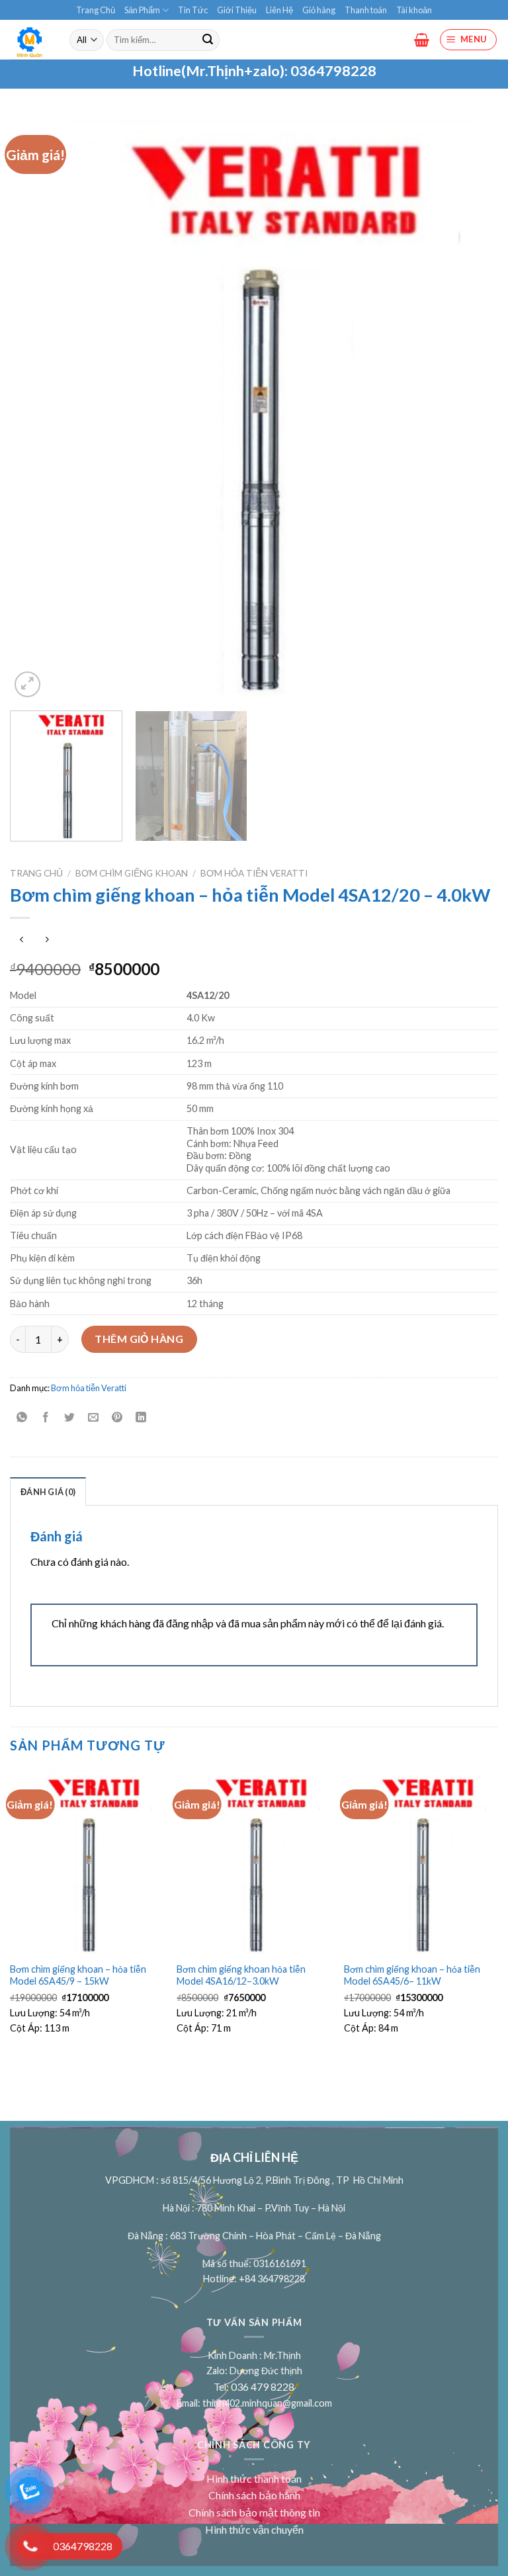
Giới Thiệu (237, 10)
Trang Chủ (96, 10)
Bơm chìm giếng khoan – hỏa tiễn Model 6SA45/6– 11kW (412, 1975)
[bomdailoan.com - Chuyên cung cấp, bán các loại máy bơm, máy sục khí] (30, 40)
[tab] (48, 1491)
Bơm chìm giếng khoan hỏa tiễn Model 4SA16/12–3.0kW (241, 1975)
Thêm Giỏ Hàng (139, 1339)
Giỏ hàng (319, 10)
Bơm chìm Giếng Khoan (132, 873)
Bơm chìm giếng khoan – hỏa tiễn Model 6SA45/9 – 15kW (78, 1975)
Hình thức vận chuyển (254, 2529)
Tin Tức (193, 10)
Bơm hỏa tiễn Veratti (254, 873)
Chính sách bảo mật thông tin (254, 2512)
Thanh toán (366, 10)
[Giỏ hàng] (422, 40)
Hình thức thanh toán (254, 2478)
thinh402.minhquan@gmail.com (267, 2403)
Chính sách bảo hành (254, 2495)
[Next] (472, 408)
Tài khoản (414, 10)
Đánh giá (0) (48, 1492)
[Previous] (36, 408)
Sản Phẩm (142, 10)
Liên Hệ (279, 10)
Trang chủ (36, 873)
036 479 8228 (263, 2386)
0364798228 (333, 71)
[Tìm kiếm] (208, 40)
